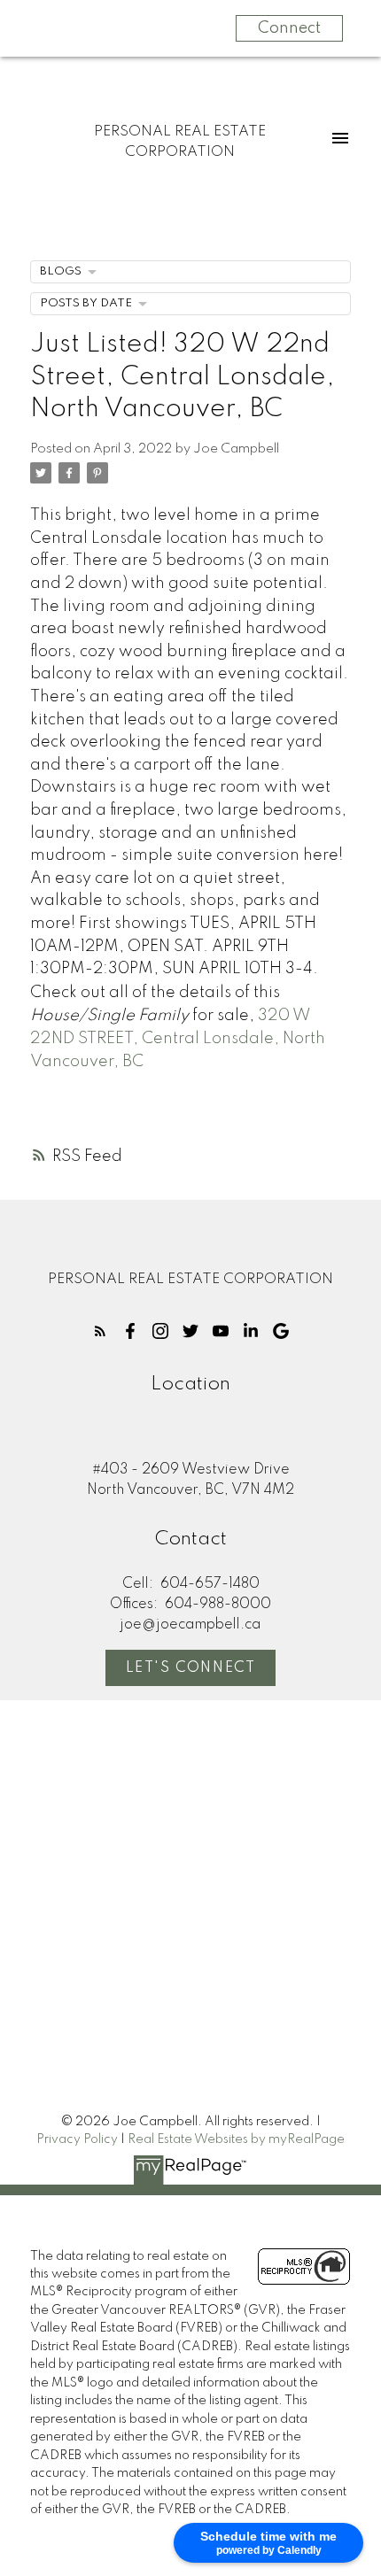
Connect (289, 28)
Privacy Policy (77, 2139)
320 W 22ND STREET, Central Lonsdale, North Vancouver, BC (178, 1039)
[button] (100, 1331)
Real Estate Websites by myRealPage (236, 2139)
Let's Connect (191, 1668)
